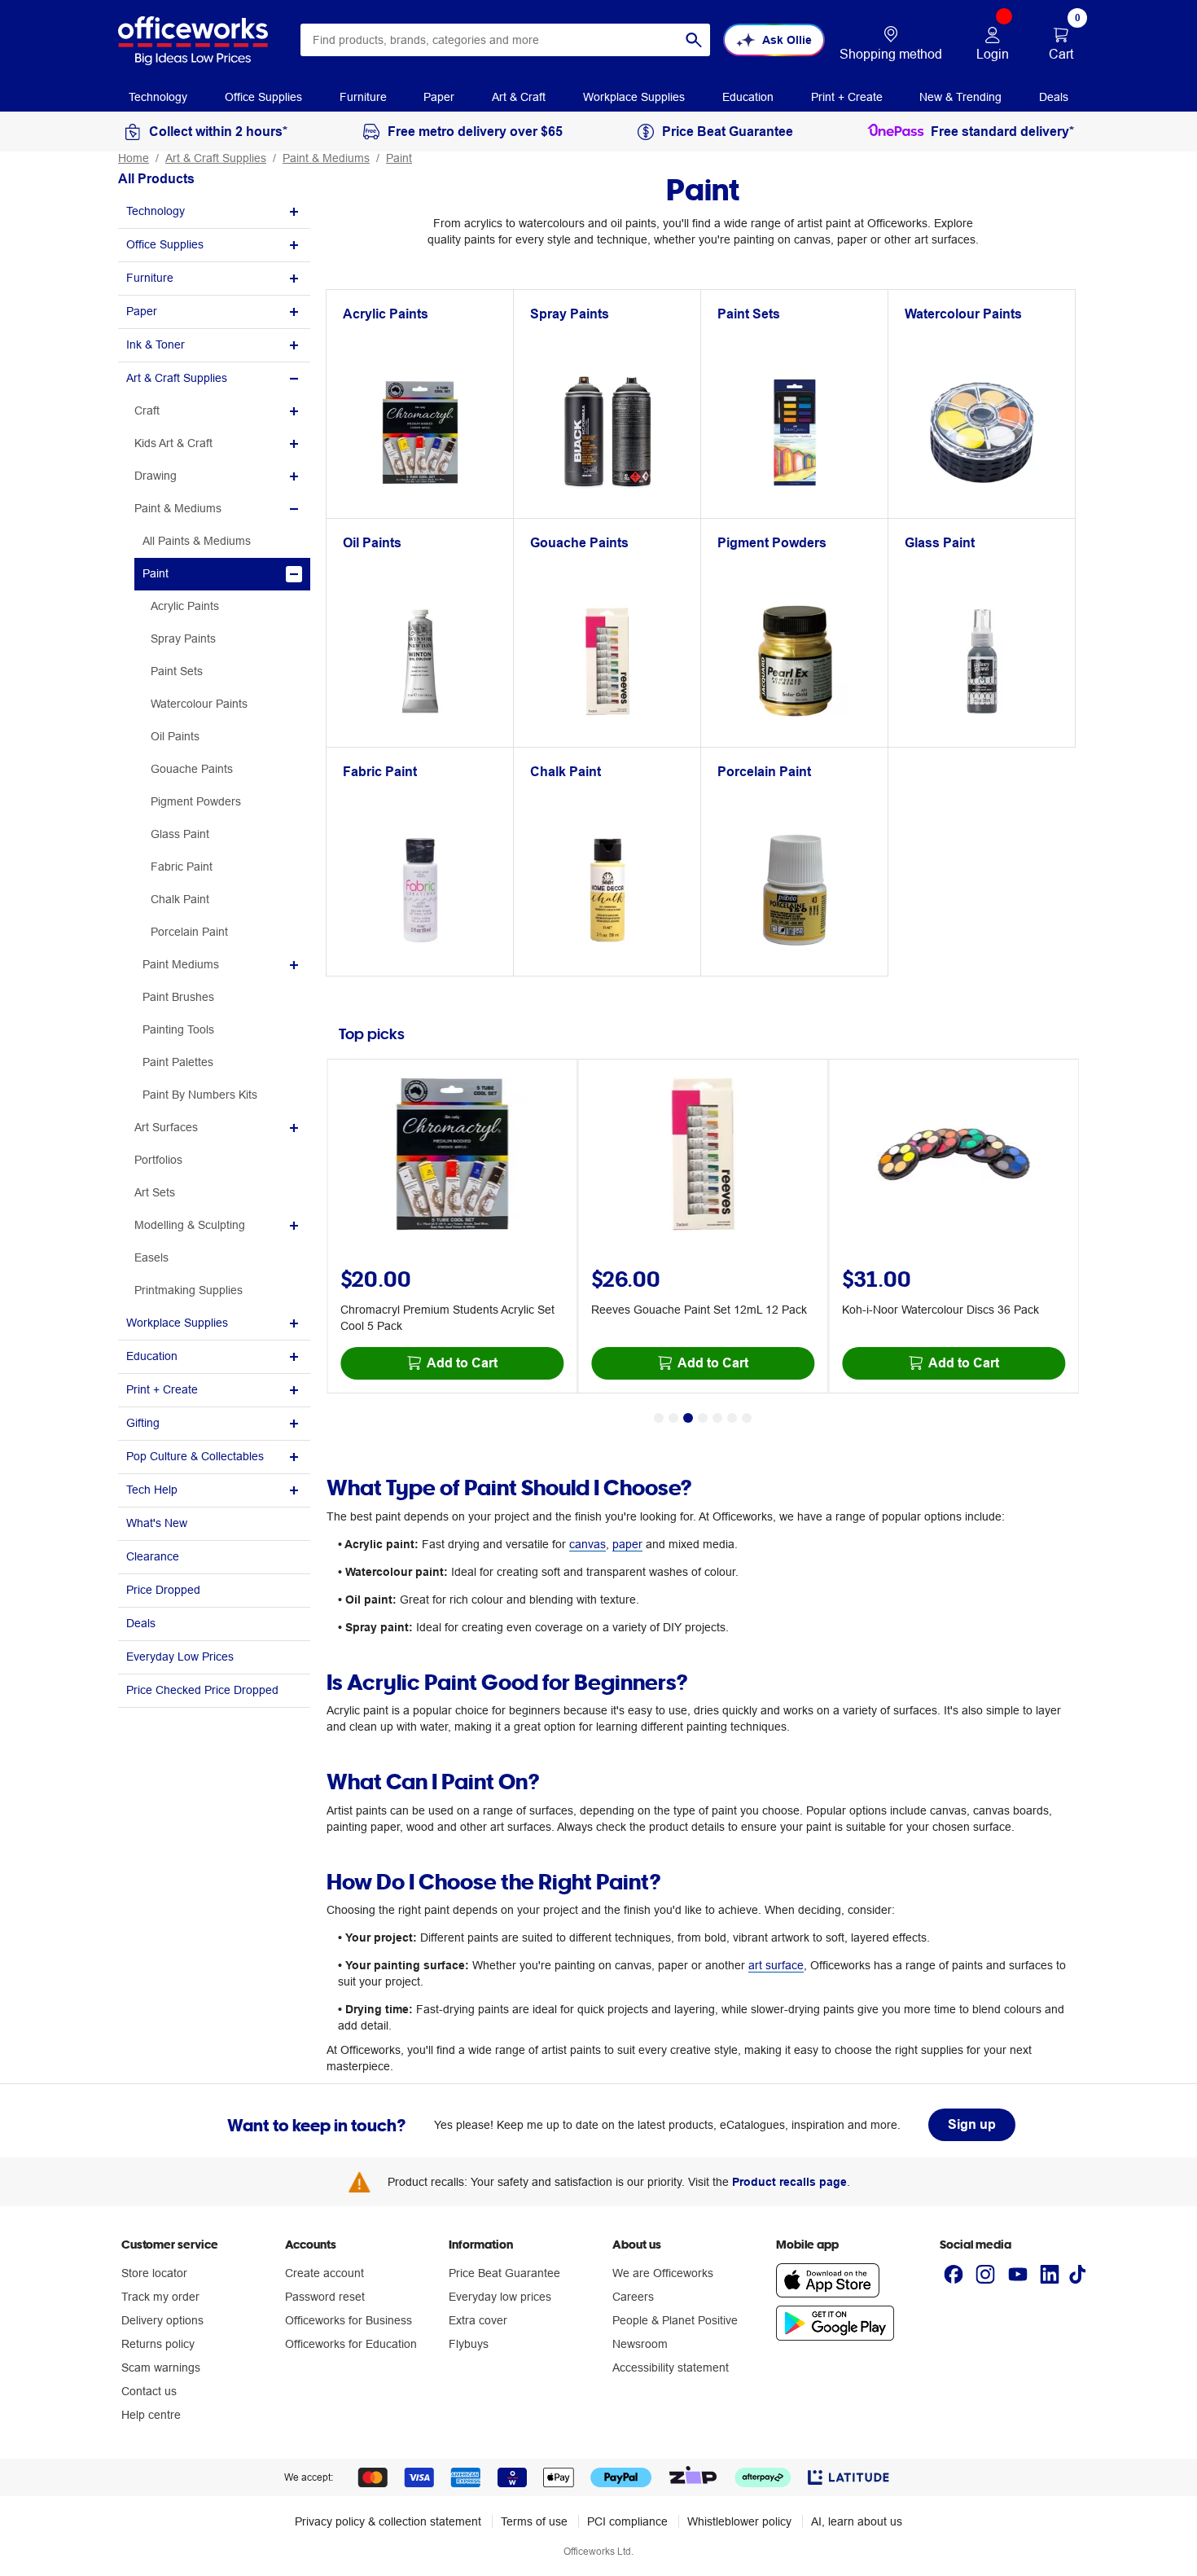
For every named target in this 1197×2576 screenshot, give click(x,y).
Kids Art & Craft (173, 443)
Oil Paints (175, 736)
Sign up (972, 2124)
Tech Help (152, 1490)
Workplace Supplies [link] (634, 97)
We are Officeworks (663, 2273)
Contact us (149, 2391)
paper (627, 1544)
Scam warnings (161, 2368)
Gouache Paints (192, 769)
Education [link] (748, 97)
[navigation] (158, 96)
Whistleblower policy (739, 2521)
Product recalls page (789, 2182)
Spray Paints (183, 639)
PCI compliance (627, 2521)
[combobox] (505, 40)
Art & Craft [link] (519, 97)
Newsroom (640, 2344)
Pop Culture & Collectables (195, 1456)
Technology (156, 211)
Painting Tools (178, 1029)
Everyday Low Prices (180, 1657)
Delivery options (162, 2320)
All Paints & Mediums (197, 541)
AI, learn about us (857, 2521)
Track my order (160, 2297)
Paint (399, 158)
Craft (147, 410)
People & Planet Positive (675, 2320)
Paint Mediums (181, 964)
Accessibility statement (671, 2368)
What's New (157, 1523)
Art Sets (155, 1192)
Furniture (150, 278)
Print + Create (162, 1389)
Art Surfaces (166, 1127)
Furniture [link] (363, 97)
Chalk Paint (180, 899)
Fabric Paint (182, 867)
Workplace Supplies (177, 1323)
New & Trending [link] (960, 97)
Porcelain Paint (189, 932)
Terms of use (534, 2521)
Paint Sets (177, 671)
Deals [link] (1054, 97)
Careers (633, 2297)
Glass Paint (180, 834)
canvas (588, 1544)
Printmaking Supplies (189, 1290)
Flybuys (469, 2344)
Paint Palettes (178, 1062)
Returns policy (158, 2344)
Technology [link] (158, 97)
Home (134, 158)
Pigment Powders (196, 801)
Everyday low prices (500, 2297)
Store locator (154, 2273)
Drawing (156, 476)
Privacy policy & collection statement (388, 2521)
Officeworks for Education (351, 2344)
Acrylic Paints (185, 606)
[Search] (694, 40)
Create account (324, 2273)
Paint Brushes (178, 997)
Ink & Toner (156, 344)
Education (152, 1356)
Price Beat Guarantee (504, 2273)
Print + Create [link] (847, 97)
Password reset (325, 2297)
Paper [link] (439, 97)
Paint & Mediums (326, 158)
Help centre (151, 2415)
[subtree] (214, 212)
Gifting (143, 1423)
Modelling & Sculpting (190, 1225)
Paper (142, 311)
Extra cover (478, 2320)
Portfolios (158, 1160)
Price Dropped (163, 1590)
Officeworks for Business (349, 2320)
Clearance (153, 1556)
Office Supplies (165, 244)
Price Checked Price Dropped (202, 1690)
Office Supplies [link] (263, 97)
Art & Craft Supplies (216, 158)
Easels (151, 1257)
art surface (776, 1965)
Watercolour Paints (199, 704)
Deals (141, 1623)
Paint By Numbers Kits (200, 1095)
